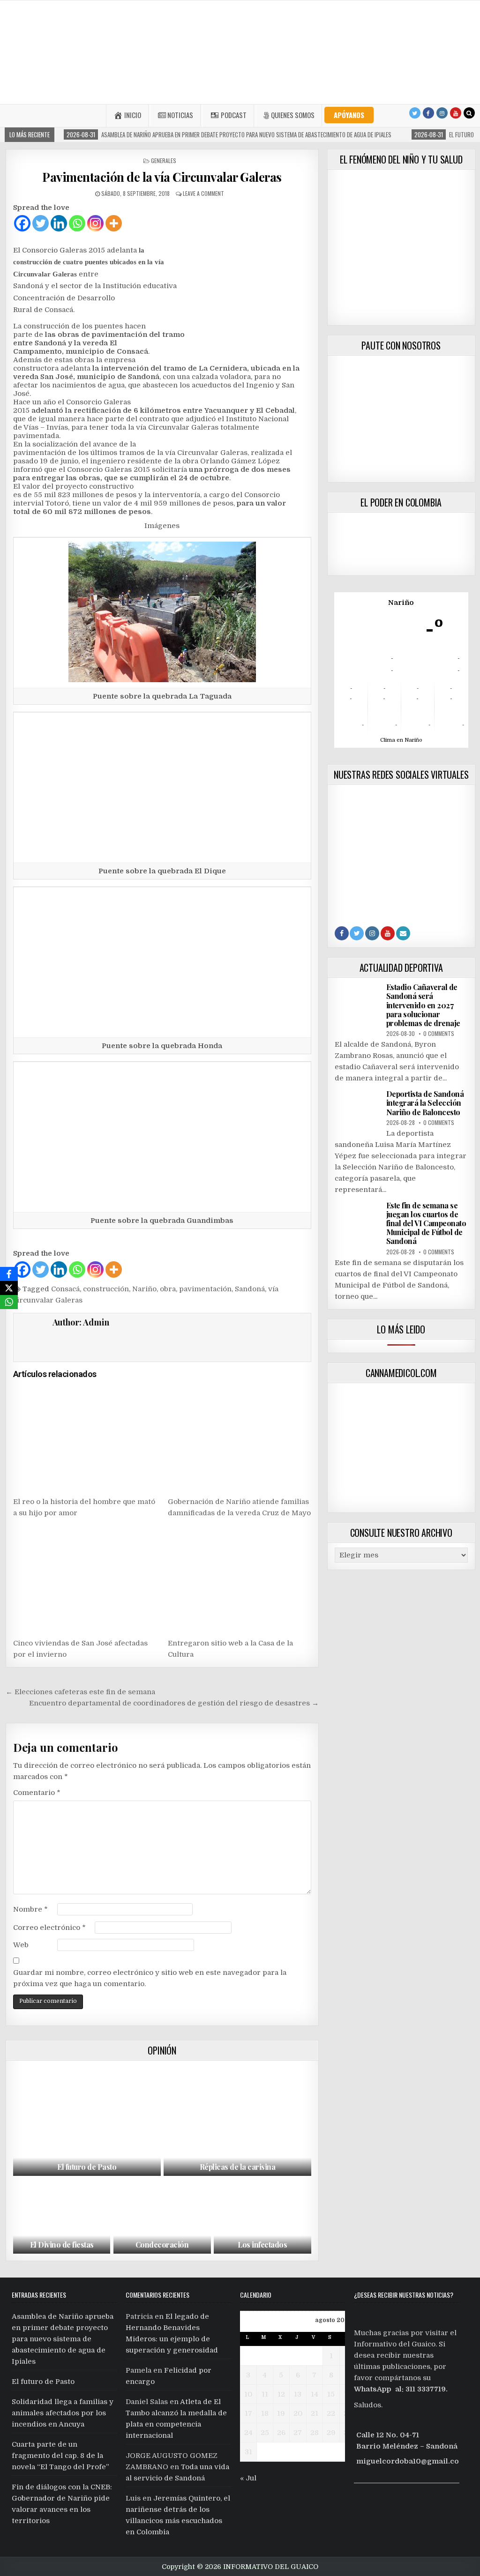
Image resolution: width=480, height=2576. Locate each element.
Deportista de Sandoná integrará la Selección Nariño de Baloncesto (425, 1103)
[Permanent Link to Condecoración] (162, 2217)
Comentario (37, 1793)
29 (331, 2433)
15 (331, 2394)
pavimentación (205, 1289)
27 (298, 2433)
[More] (114, 223)
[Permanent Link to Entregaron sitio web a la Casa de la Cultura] (239, 1579)
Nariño (144, 1289)
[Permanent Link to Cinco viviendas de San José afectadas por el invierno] (85, 1579)
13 (298, 2394)
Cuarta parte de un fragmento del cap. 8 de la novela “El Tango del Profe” (60, 2456)
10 (248, 2394)
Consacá (65, 1289)
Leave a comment (203, 193)
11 (265, 2394)
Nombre (30, 1909)
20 (298, 2413)
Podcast (234, 115)
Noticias (180, 115)
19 (281, 2413)
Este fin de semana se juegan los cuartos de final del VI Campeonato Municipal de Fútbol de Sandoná (426, 1223)
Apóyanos (349, 115)
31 (248, 2452)
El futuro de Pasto (87, 2167)
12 (281, 2394)
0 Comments (439, 1033)
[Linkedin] (59, 223)
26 (281, 2433)
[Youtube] (456, 113)
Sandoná (250, 1289)
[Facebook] (428, 113)
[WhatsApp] (9, 1302)
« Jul (248, 2478)
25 (265, 2433)
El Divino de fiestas (62, 2245)
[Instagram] (442, 113)
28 (315, 2433)
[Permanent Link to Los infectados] (262, 2217)
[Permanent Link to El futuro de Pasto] (87, 2121)
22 (331, 2413)
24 (248, 2433)
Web (21, 1945)
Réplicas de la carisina (238, 2167)
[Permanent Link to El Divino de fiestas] (62, 2217)
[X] (9, 1288)
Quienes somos (293, 115)
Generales (164, 160)
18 (265, 2413)
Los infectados (262, 2245)
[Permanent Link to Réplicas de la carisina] (237, 2121)
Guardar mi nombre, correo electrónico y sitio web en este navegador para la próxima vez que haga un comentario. (150, 1978)
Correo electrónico (49, 1928)
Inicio (133, 115)
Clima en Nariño (401, 740)
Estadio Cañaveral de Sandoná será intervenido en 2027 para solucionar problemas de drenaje (423, 1005)
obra (168, 1289)
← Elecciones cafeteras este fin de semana (80, 1692)
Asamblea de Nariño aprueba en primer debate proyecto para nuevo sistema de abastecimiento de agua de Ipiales (63, 2339)
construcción (106, 1289)
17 (248, 2413)
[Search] (469, 113)
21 (315, 2413)
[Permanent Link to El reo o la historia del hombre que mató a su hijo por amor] (85, 1438)
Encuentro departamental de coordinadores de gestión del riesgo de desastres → (174, 1703)
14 (315, 2394)
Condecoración (162, 2245)
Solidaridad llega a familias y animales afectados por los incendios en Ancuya (63, 2413)
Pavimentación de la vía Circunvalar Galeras (162, 177)
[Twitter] (415, 113)
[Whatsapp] (77, 223)
